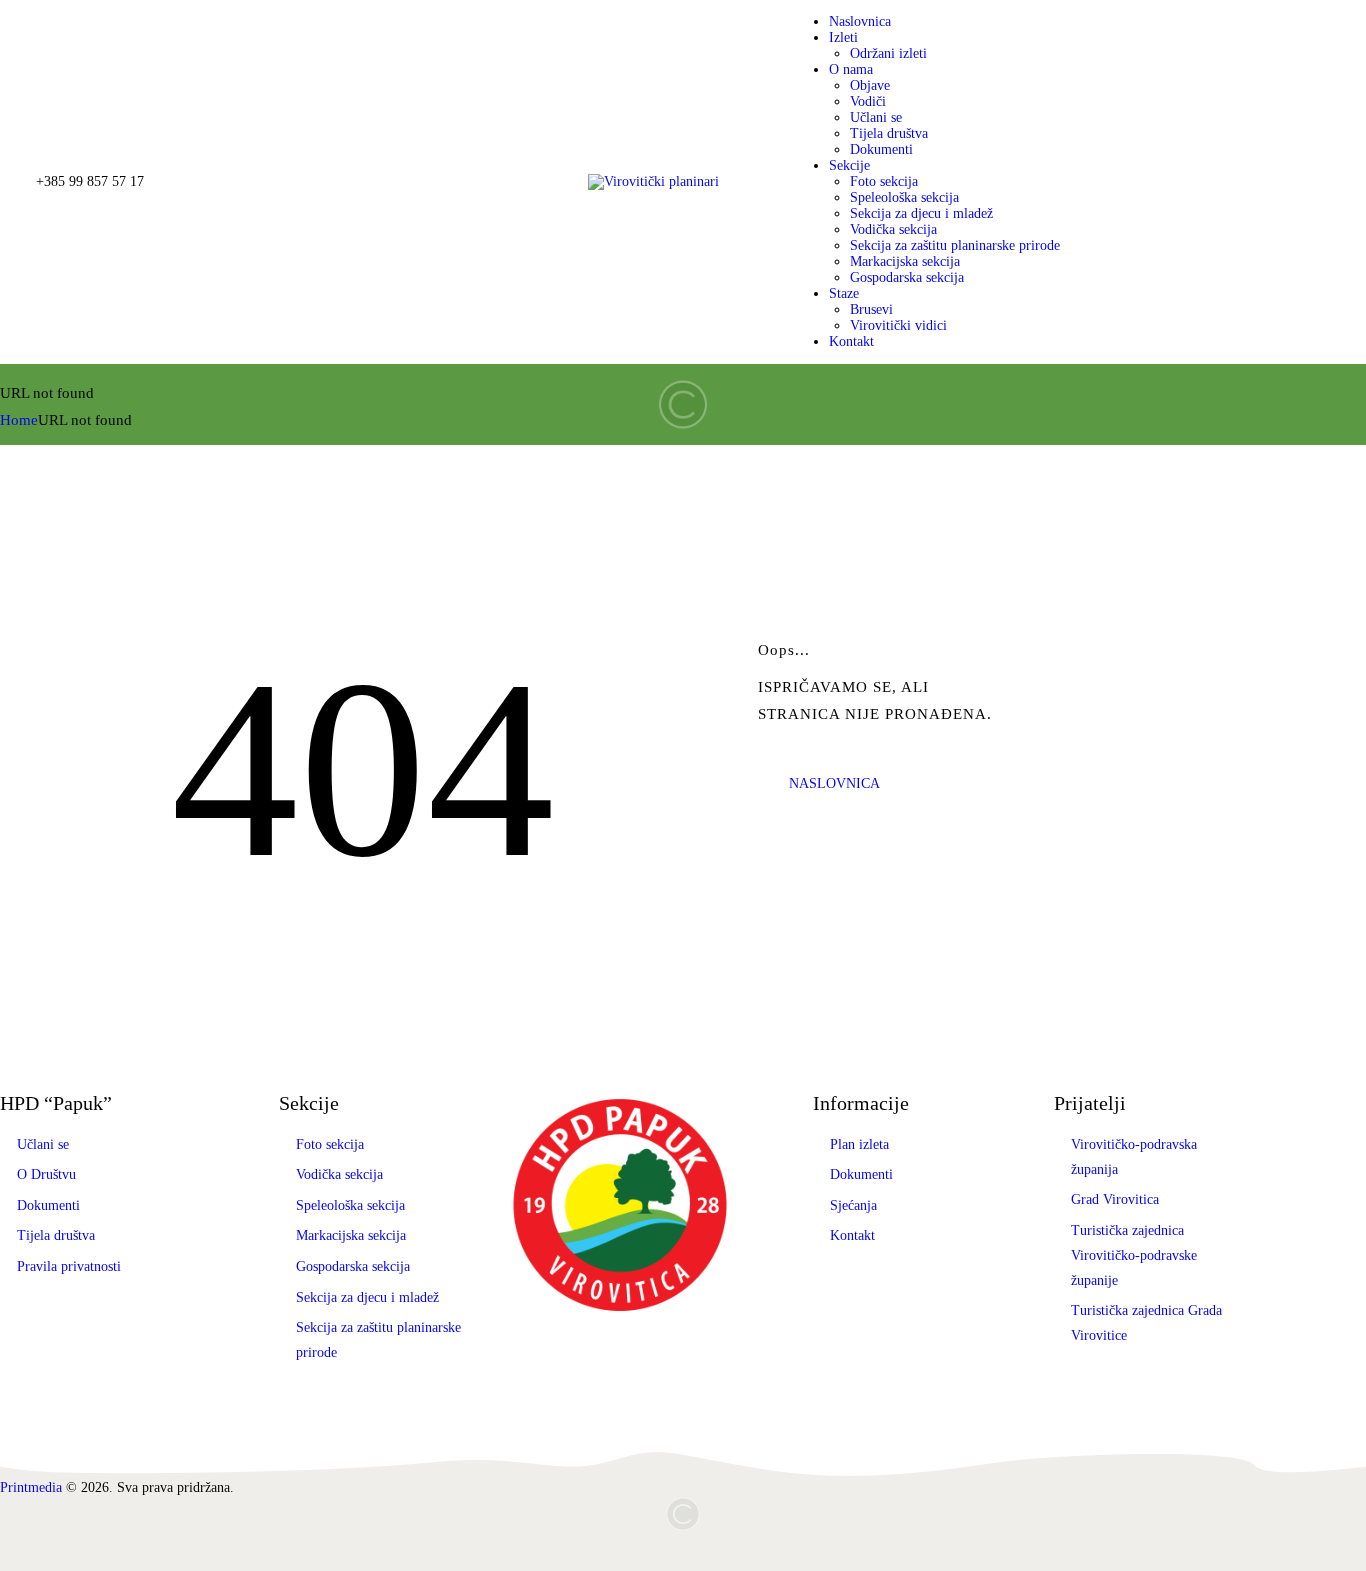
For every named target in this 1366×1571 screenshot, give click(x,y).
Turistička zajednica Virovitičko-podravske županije (1134, 1255)
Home (19, 420)
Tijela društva (56, 1235)
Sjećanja (853, 1205)
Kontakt (852, 1235)
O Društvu (46, 1174)
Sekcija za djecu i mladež (367, 1297)
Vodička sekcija (339, 1174)
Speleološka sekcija (350, 1205)
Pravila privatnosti (69, 1266)
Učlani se (43, 1144)
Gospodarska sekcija (353, 1266)
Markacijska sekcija (351, 1235)
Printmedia (31, 1487)
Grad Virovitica (1115, 1199)
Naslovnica (834, 783)
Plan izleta (859, 1144)
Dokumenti (48, 1205)
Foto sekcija (330, 1144)
